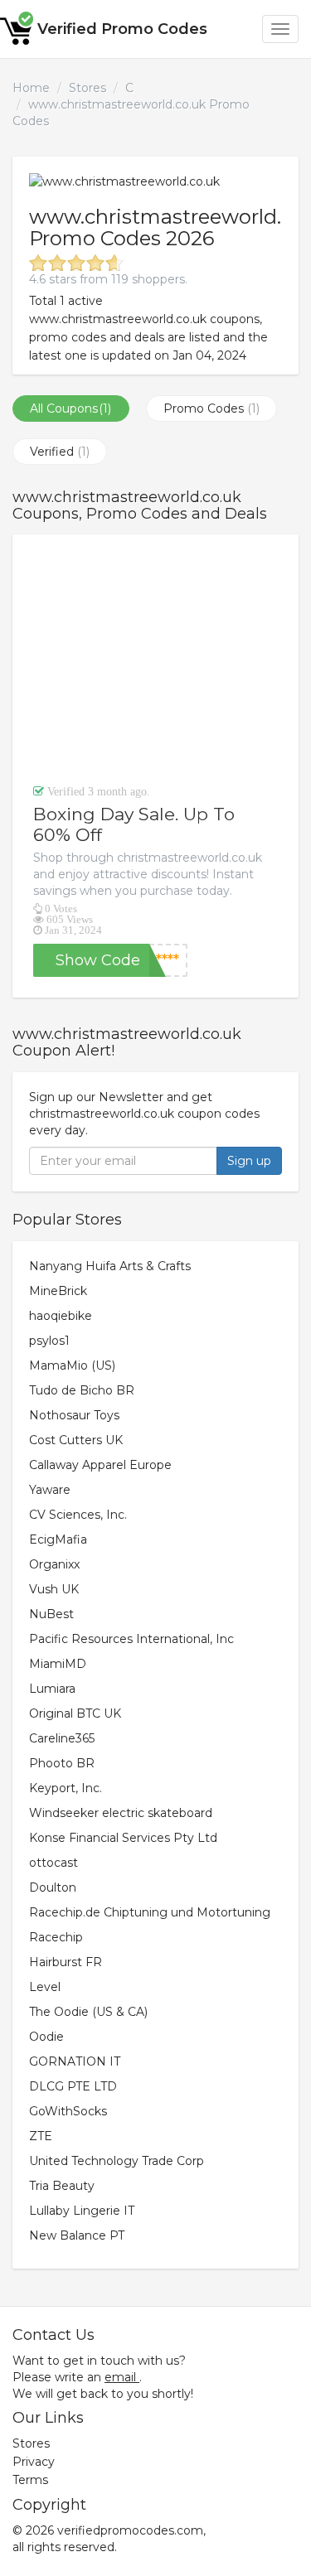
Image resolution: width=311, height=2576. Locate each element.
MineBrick (58, 1291)
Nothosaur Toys (74, 1415)
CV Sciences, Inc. (78, 1515)
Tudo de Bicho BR (82, 1390)
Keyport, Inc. (66, 1788)
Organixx (54, 1564)
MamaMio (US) (72, 1365)
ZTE (41, 2136)
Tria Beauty (62, 2186)
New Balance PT (77, 2235)
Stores (87, 88)
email (120, 2377)
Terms (30, 2480)
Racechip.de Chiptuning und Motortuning (150, 1912)
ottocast (53, 1863)
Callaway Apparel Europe (100, 1465)
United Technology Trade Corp (117, 2161)
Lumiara (52, 1689)
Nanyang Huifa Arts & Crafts (110, 1266)
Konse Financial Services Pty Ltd (123, 1838)
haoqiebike (61, 1316)
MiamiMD (58, 1664)
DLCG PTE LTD (73, 2086)
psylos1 (49, 1341)
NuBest (51, 1614)
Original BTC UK (75, 1713)
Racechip (56, 1937)
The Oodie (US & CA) (88, 2012)
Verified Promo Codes (122, 29)
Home (31, 88)
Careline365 (62, 1738)
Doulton (53, 1887)
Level (45, 1987)
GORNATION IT (75, 2061)
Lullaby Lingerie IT (82, 2211)
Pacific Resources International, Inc (131, 1639)
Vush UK (54, 1589)
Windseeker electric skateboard (121, 1813)
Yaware (50, 1490)
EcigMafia (58, 1539)
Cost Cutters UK (76, 1440)
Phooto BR (62, 1763)
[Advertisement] (155, 659)
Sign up (249, 1161)
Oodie (46, 2037)
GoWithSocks (68, 2111)
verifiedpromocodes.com (130, 2530)
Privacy (34, 2462)
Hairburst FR (66, 1962)
